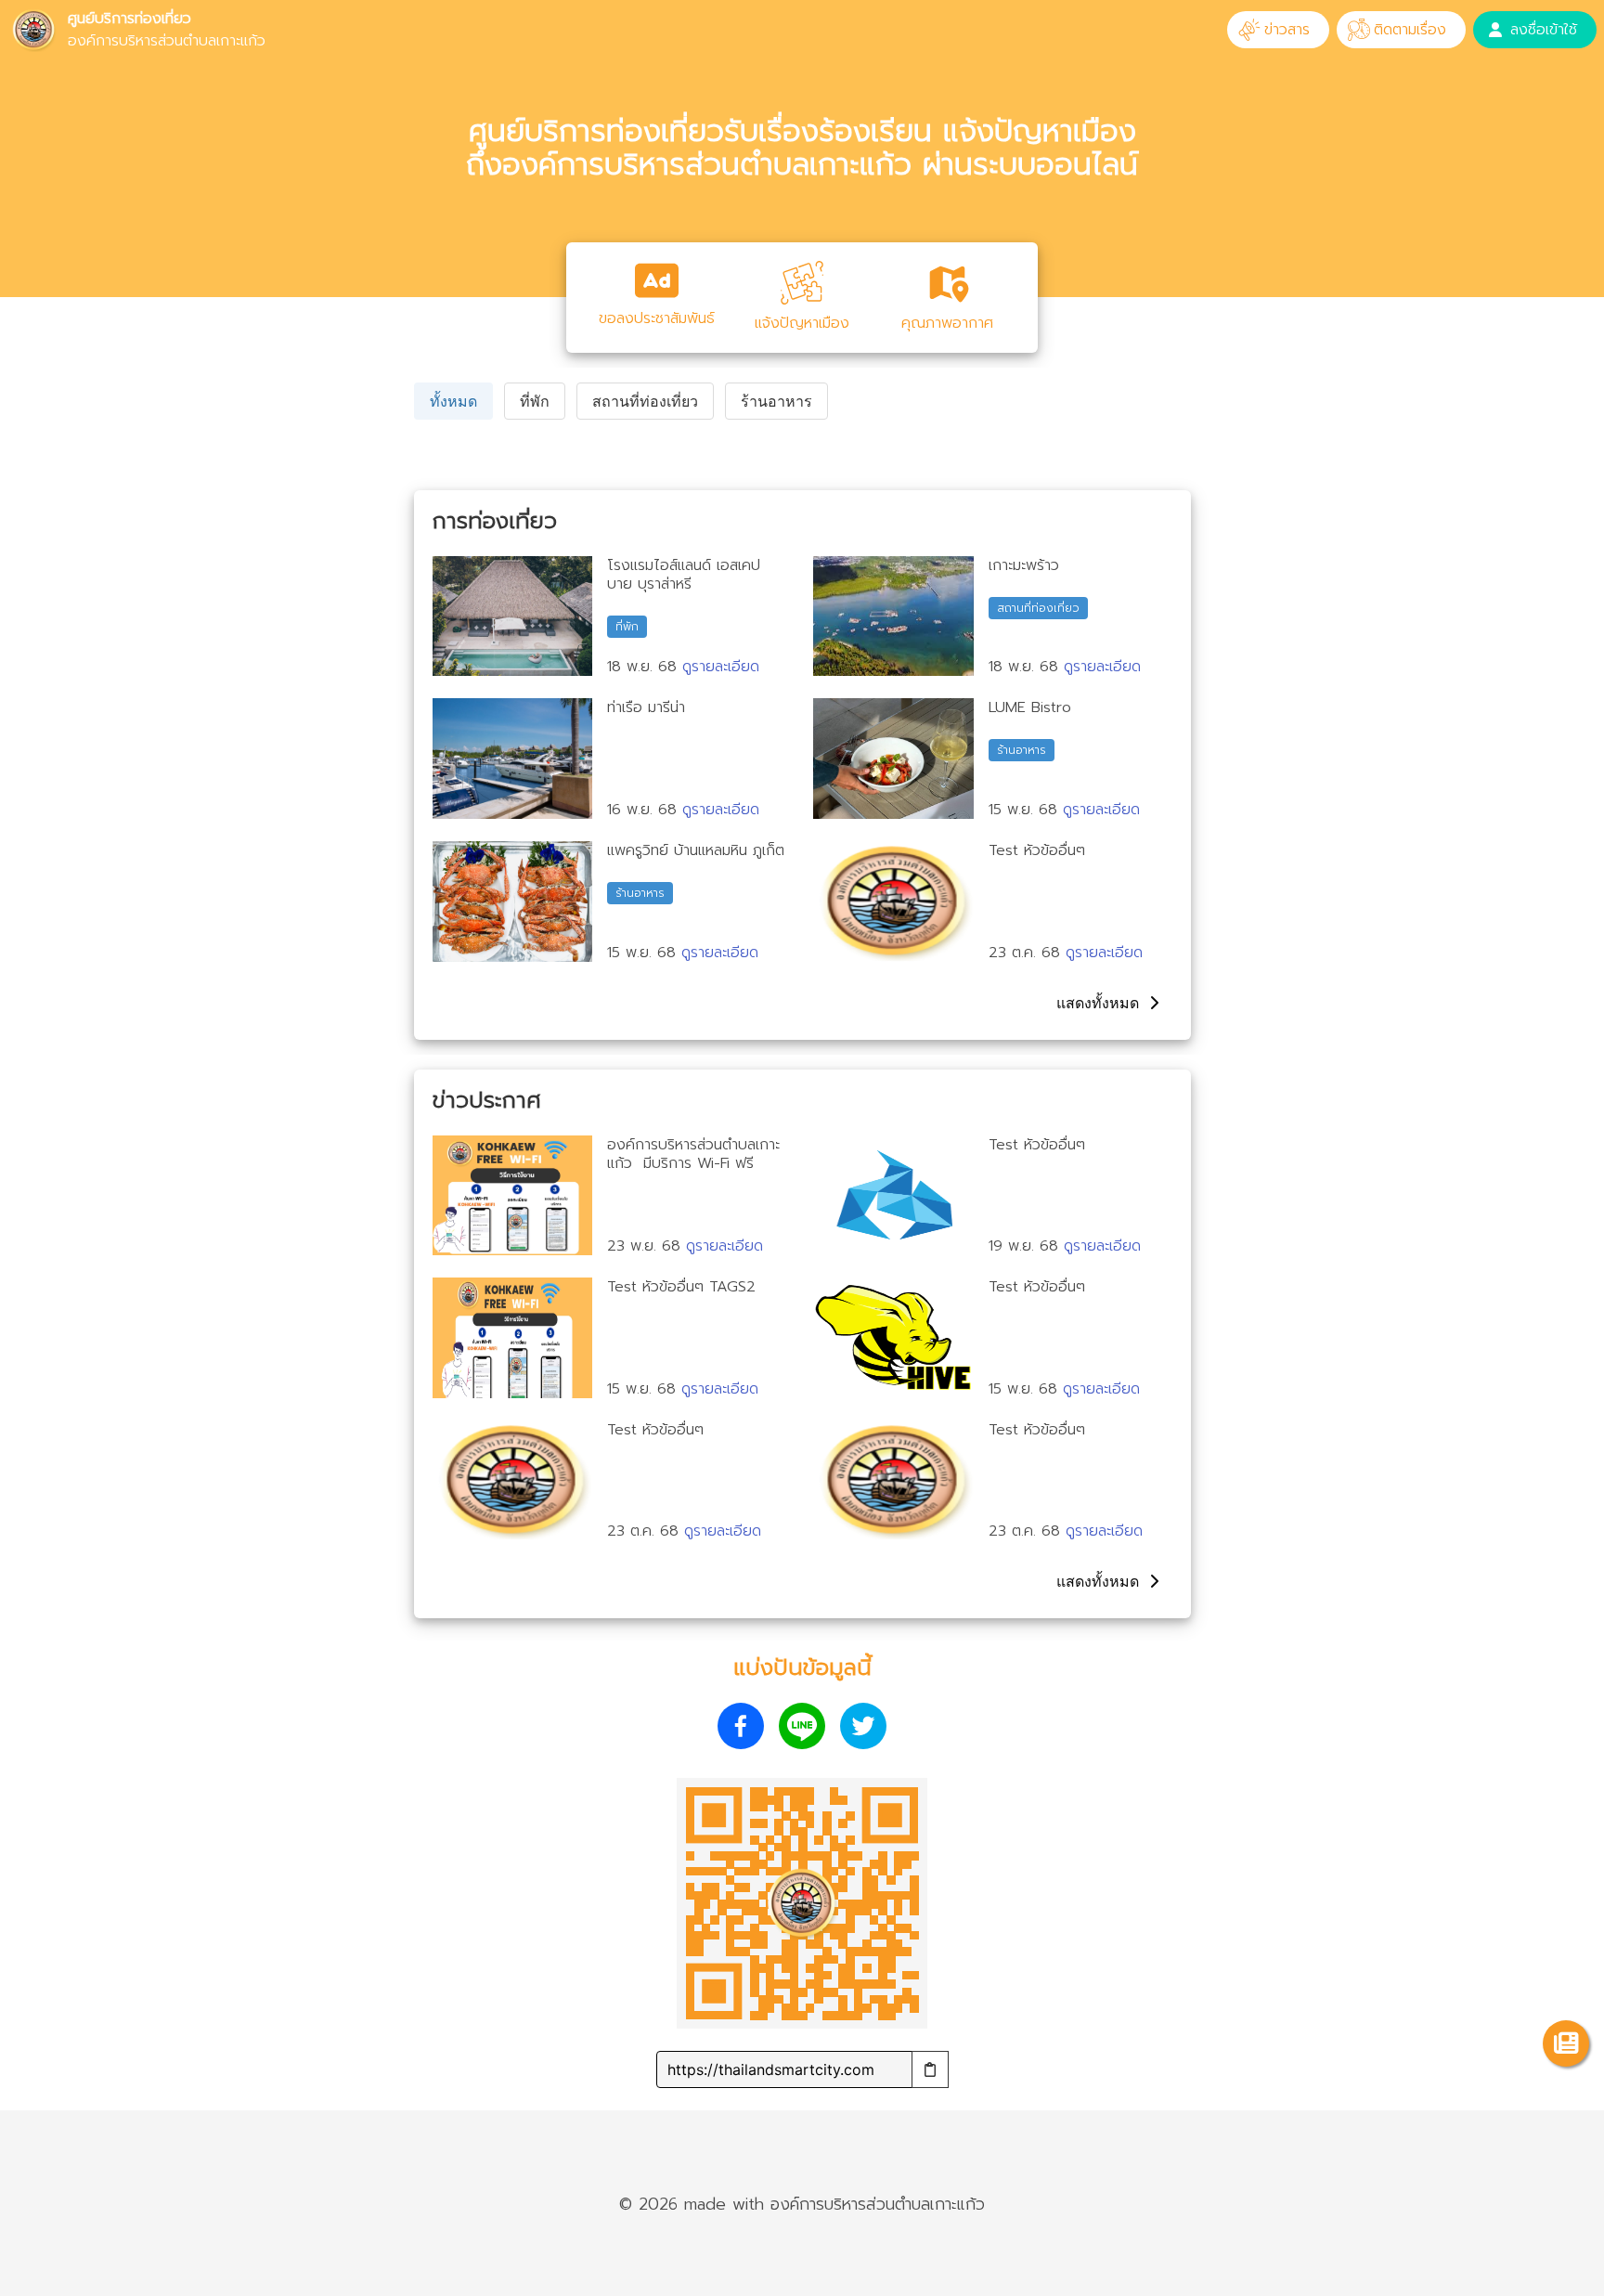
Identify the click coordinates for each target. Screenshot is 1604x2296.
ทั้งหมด (453, 401)
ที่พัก (535, 401)
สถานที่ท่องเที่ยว (645, 401)
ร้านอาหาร (776, 401)
